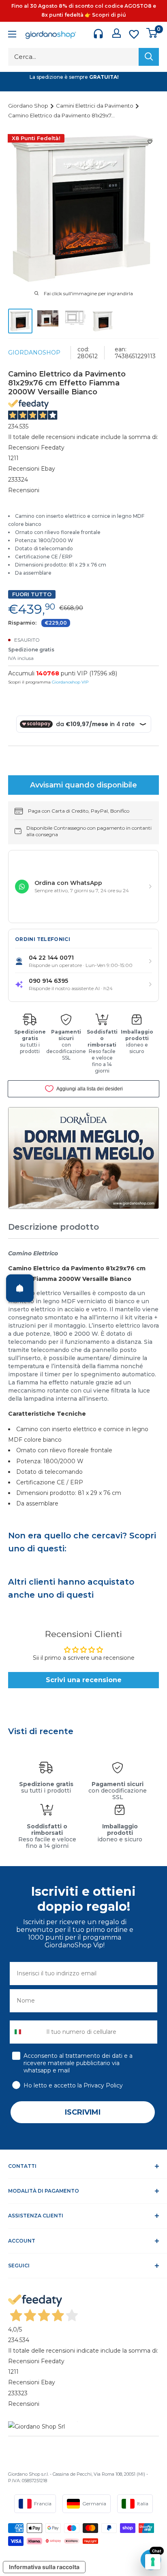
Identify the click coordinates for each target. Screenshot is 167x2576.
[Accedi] (117, 33)
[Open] (20, 1288)
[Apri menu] (12, 35)
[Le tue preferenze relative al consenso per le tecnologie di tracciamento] (153, 2562)
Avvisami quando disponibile (83, 785)
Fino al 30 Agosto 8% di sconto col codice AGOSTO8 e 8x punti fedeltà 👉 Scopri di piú (84, 10)
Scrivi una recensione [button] (84, 1680)
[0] (152, 33)
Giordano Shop (29, 106)
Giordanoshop (34, 353)
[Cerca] (149, 57)
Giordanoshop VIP (70, 682)
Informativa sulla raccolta (44, 2567)
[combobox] (26, 2032)
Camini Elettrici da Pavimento (95, 106)
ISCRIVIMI (83, 2112)
